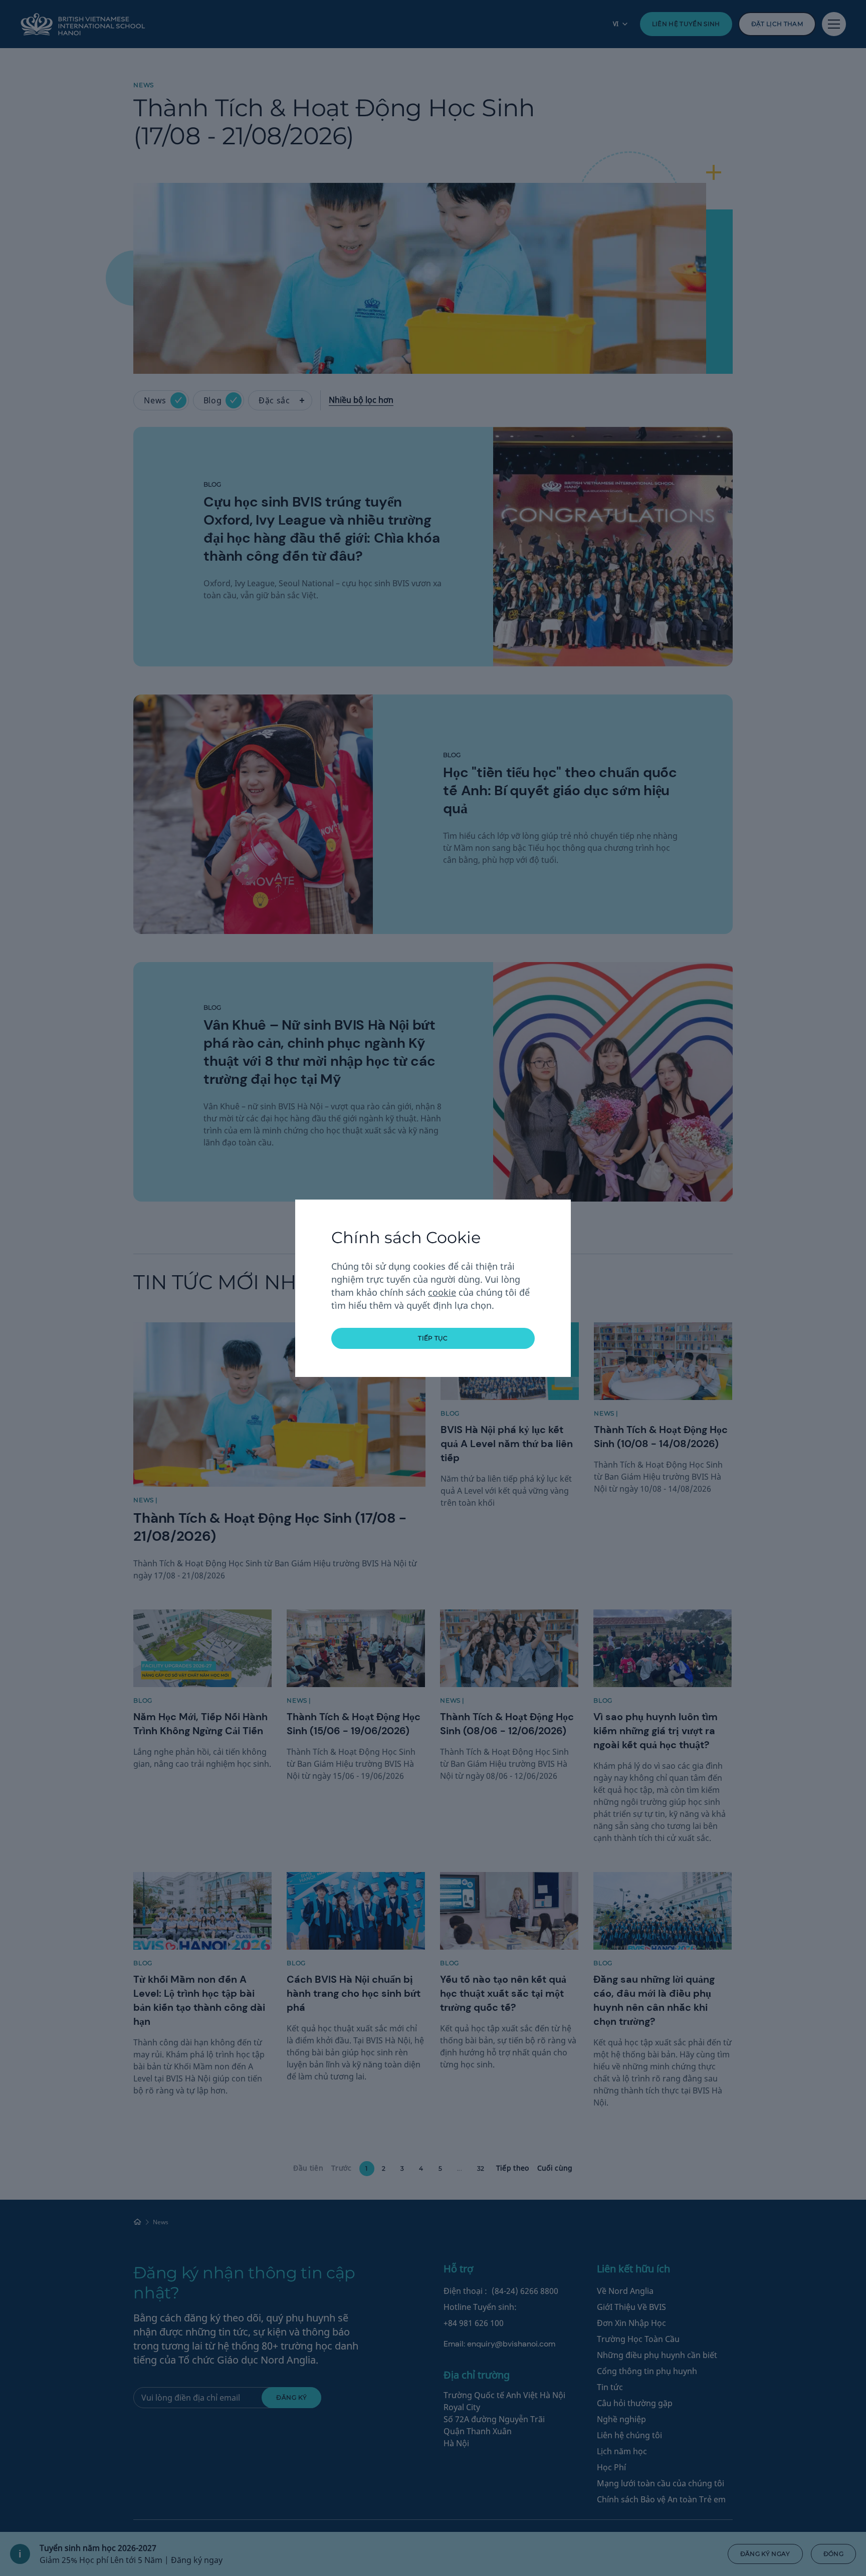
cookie (442, 1292)
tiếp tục (433, 1338)
